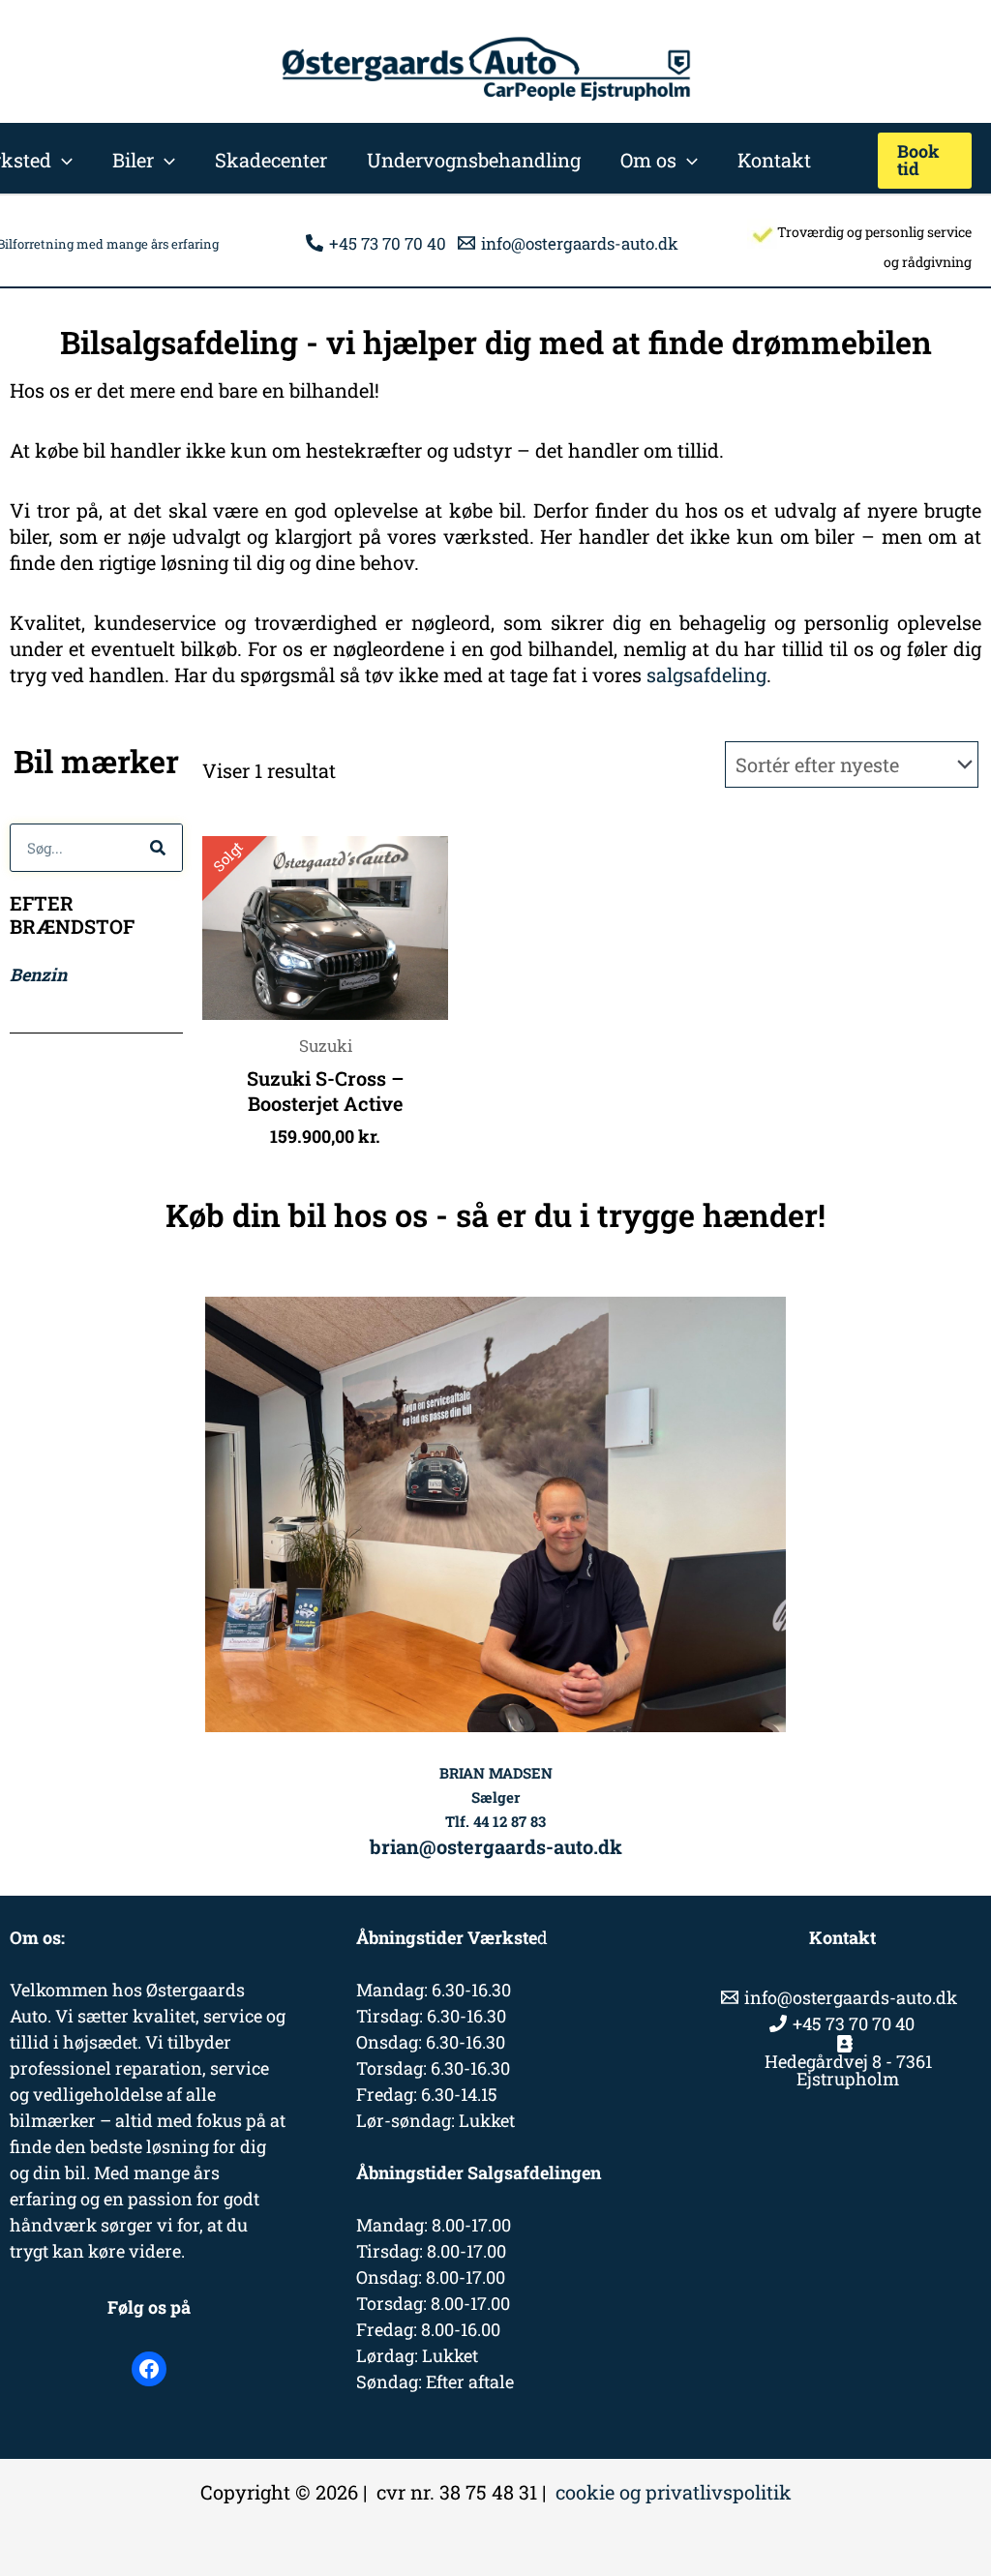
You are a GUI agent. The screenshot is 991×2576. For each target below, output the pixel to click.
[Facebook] (149, 2369)
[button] (62, 160)
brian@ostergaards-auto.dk (496, 1846)
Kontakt (774, 160)
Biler (133, 160)
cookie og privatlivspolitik (674, 2492)
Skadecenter (271, 160)
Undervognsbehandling (474, 160)
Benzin (38, 974)
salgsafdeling (706, 674)
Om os (648, 160)
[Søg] (158, 848)
